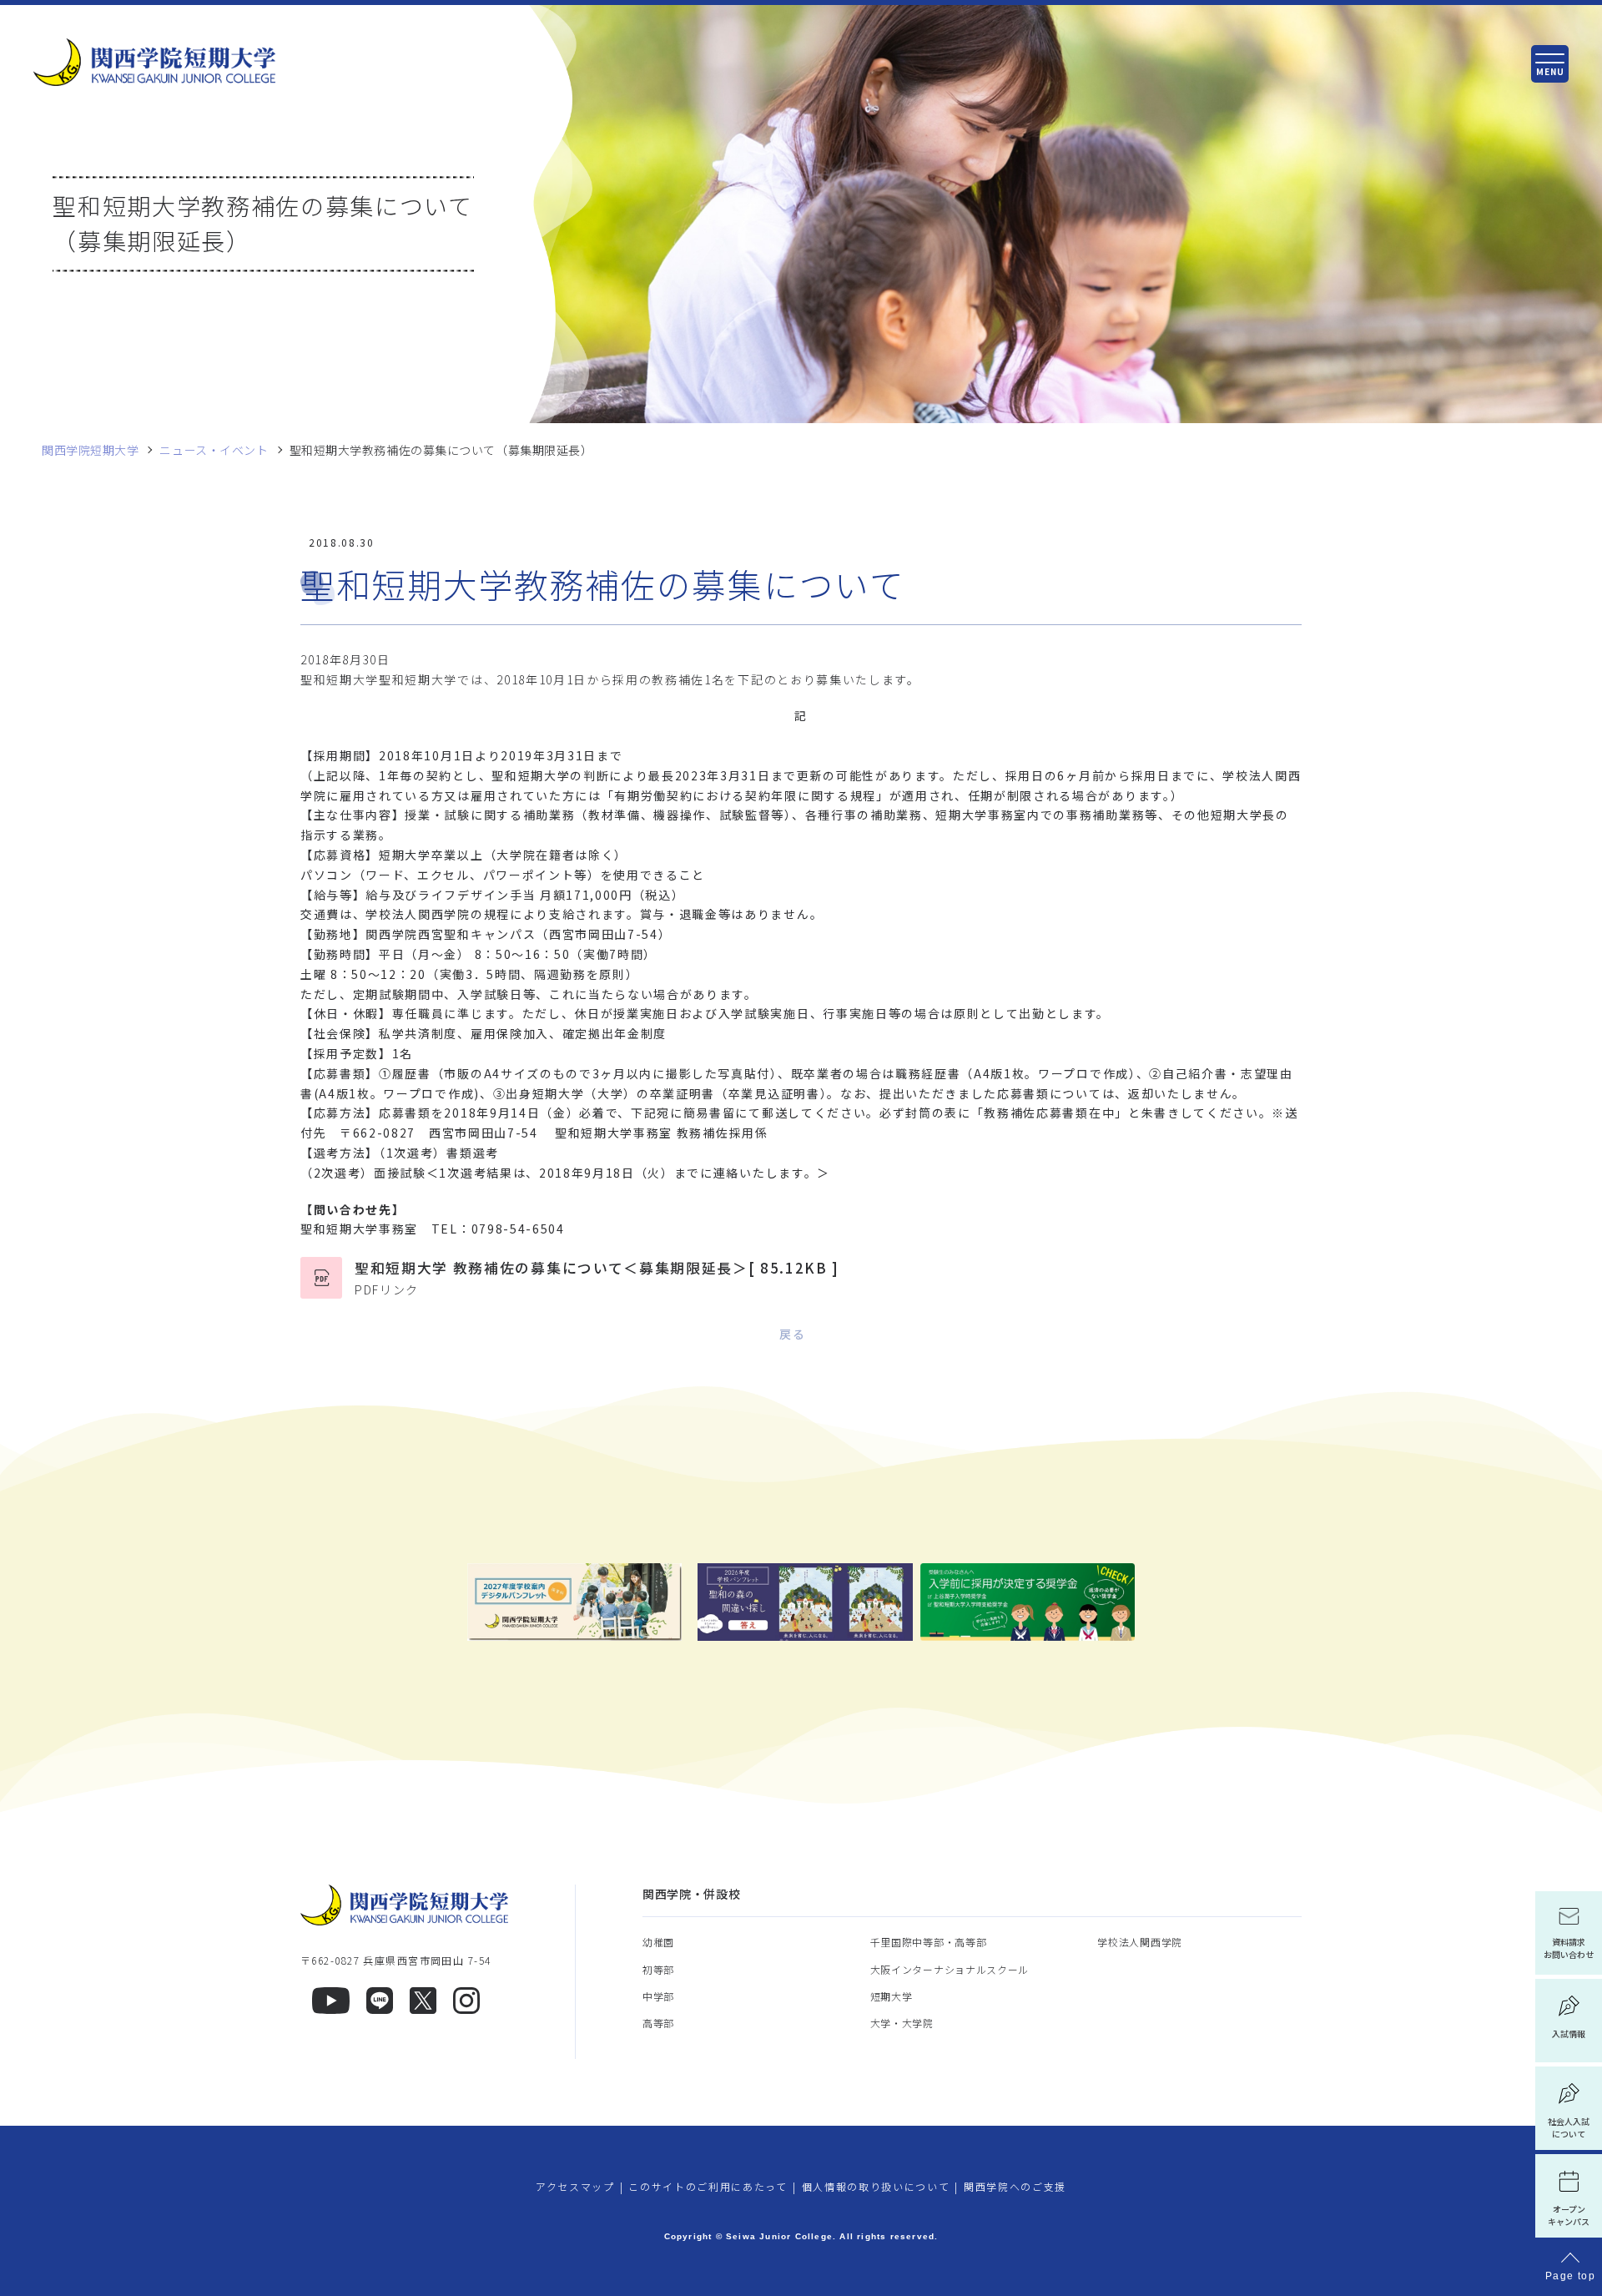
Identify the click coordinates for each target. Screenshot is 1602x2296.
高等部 (658, 2023)
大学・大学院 (902, 2023)
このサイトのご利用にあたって (708, 2186)
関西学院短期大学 (90, 450)
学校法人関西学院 (1140, 1942)
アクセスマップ (575, 2186)
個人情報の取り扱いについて (876, 2186)
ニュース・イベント (214, 450)
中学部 (658, 1996)
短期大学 (892, 1996)
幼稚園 (658, 1942)
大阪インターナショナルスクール (950, 1969)
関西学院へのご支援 (1015, 2186)
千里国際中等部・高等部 (929, 1942)
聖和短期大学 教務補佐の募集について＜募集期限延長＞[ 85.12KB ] (597, 1278)
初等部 (658, 1969)
